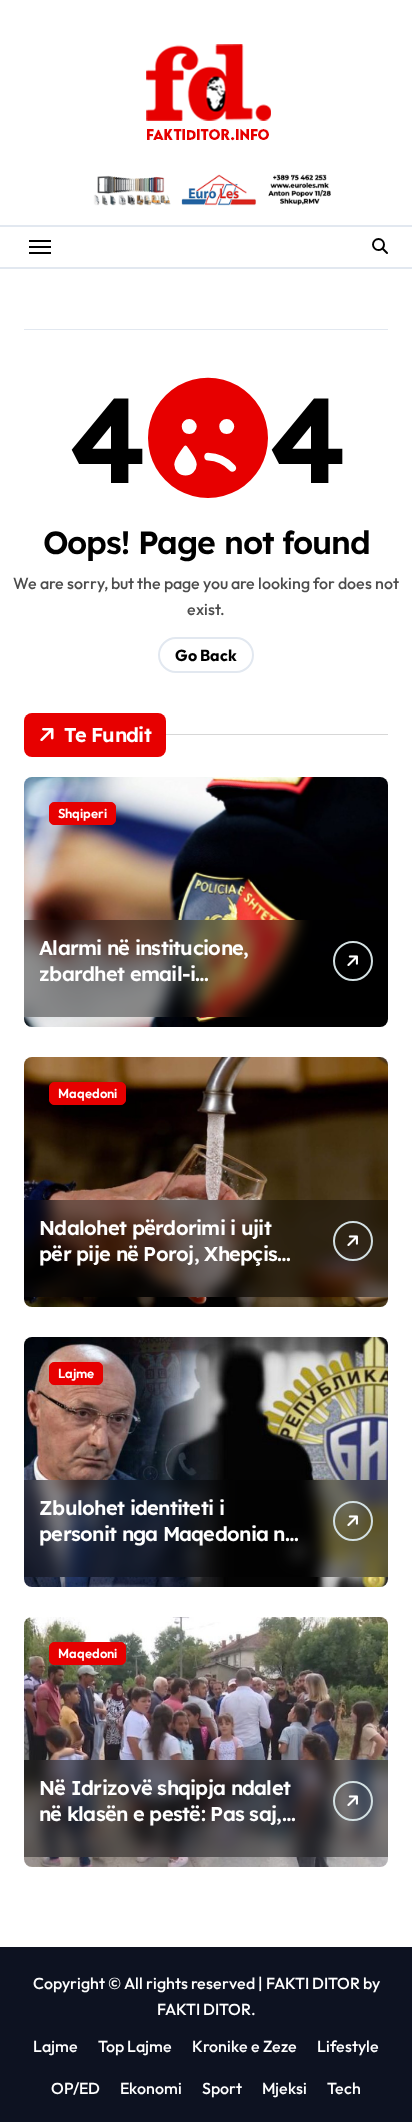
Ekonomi (151, 2088)
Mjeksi (284, 2088)
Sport (222, 2088)
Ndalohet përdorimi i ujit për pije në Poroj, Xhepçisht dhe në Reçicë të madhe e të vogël (167, 1266)
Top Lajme (135, 2046)
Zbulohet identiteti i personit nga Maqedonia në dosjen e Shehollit (167, 1533)
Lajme (76, 1373)
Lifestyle (348, 2046)
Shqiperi (82, 813)
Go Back (206, 655)
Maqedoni (87, 1093)
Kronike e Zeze (244, 2046)
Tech (344, 2088)
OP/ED (75, 2088)
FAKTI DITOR (313, 1983)
